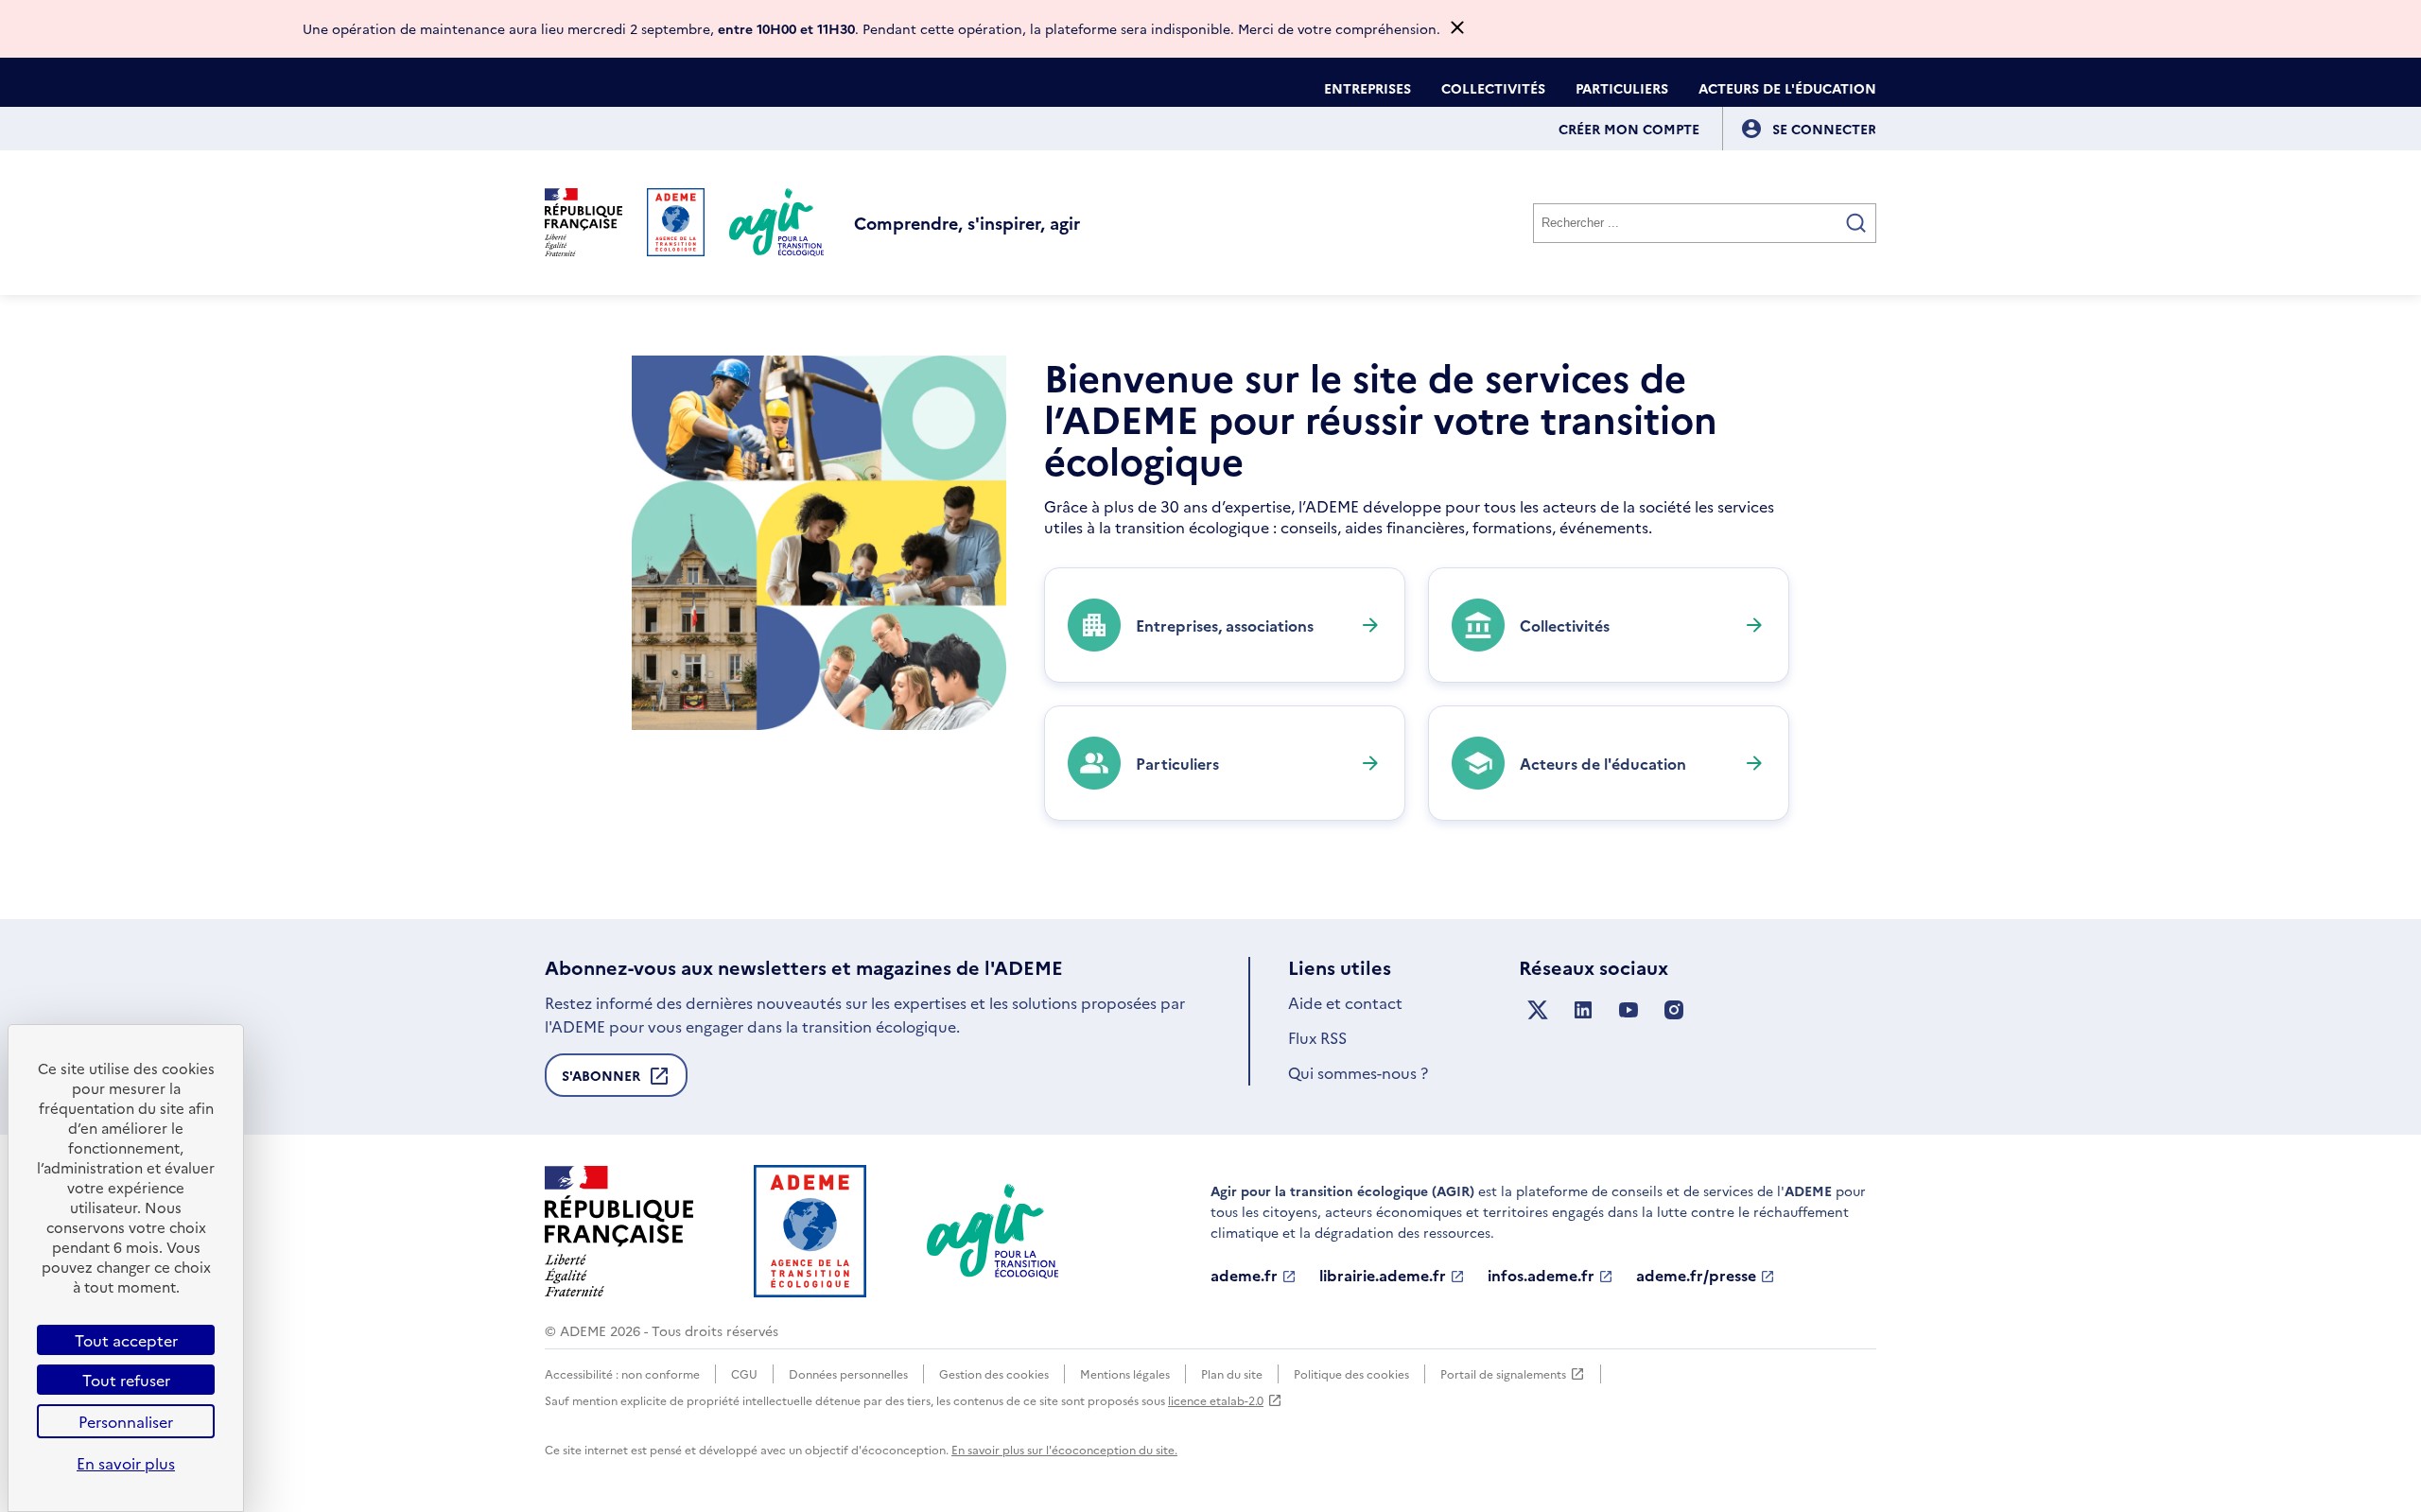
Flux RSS (1317, 1037)
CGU (744, 1373)
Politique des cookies (1351, 1373)
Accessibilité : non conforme (622, 1373)
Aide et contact (1345, 1002)
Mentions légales (1125, 1373)
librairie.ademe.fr (1383, 1276)
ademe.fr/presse (1696, 1276)
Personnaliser (126, 1421)
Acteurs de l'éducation (1787, 88)
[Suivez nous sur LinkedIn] (1583, 1010)
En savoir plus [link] (126, 1463)
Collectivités (1493, 88)
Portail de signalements (1503, 1374)
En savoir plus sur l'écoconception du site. (1064, 1449)
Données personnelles (848, 1373)
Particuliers (1622, 88)
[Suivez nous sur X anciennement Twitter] (1538, 1010)
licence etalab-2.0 (1216, 1400)
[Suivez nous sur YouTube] (1629, 1010)
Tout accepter (126, 1340)
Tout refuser (126, 1380)
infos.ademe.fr (1541, 1276)
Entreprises (1367, 88)
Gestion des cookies (994, 1373)
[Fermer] (1457, 29)
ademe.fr (1244, 1276)
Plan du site (1232, 1373)
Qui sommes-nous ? (1358, 1072)
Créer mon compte (1629, 129)
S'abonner (601, 1081)
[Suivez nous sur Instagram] (1674, 1010)
